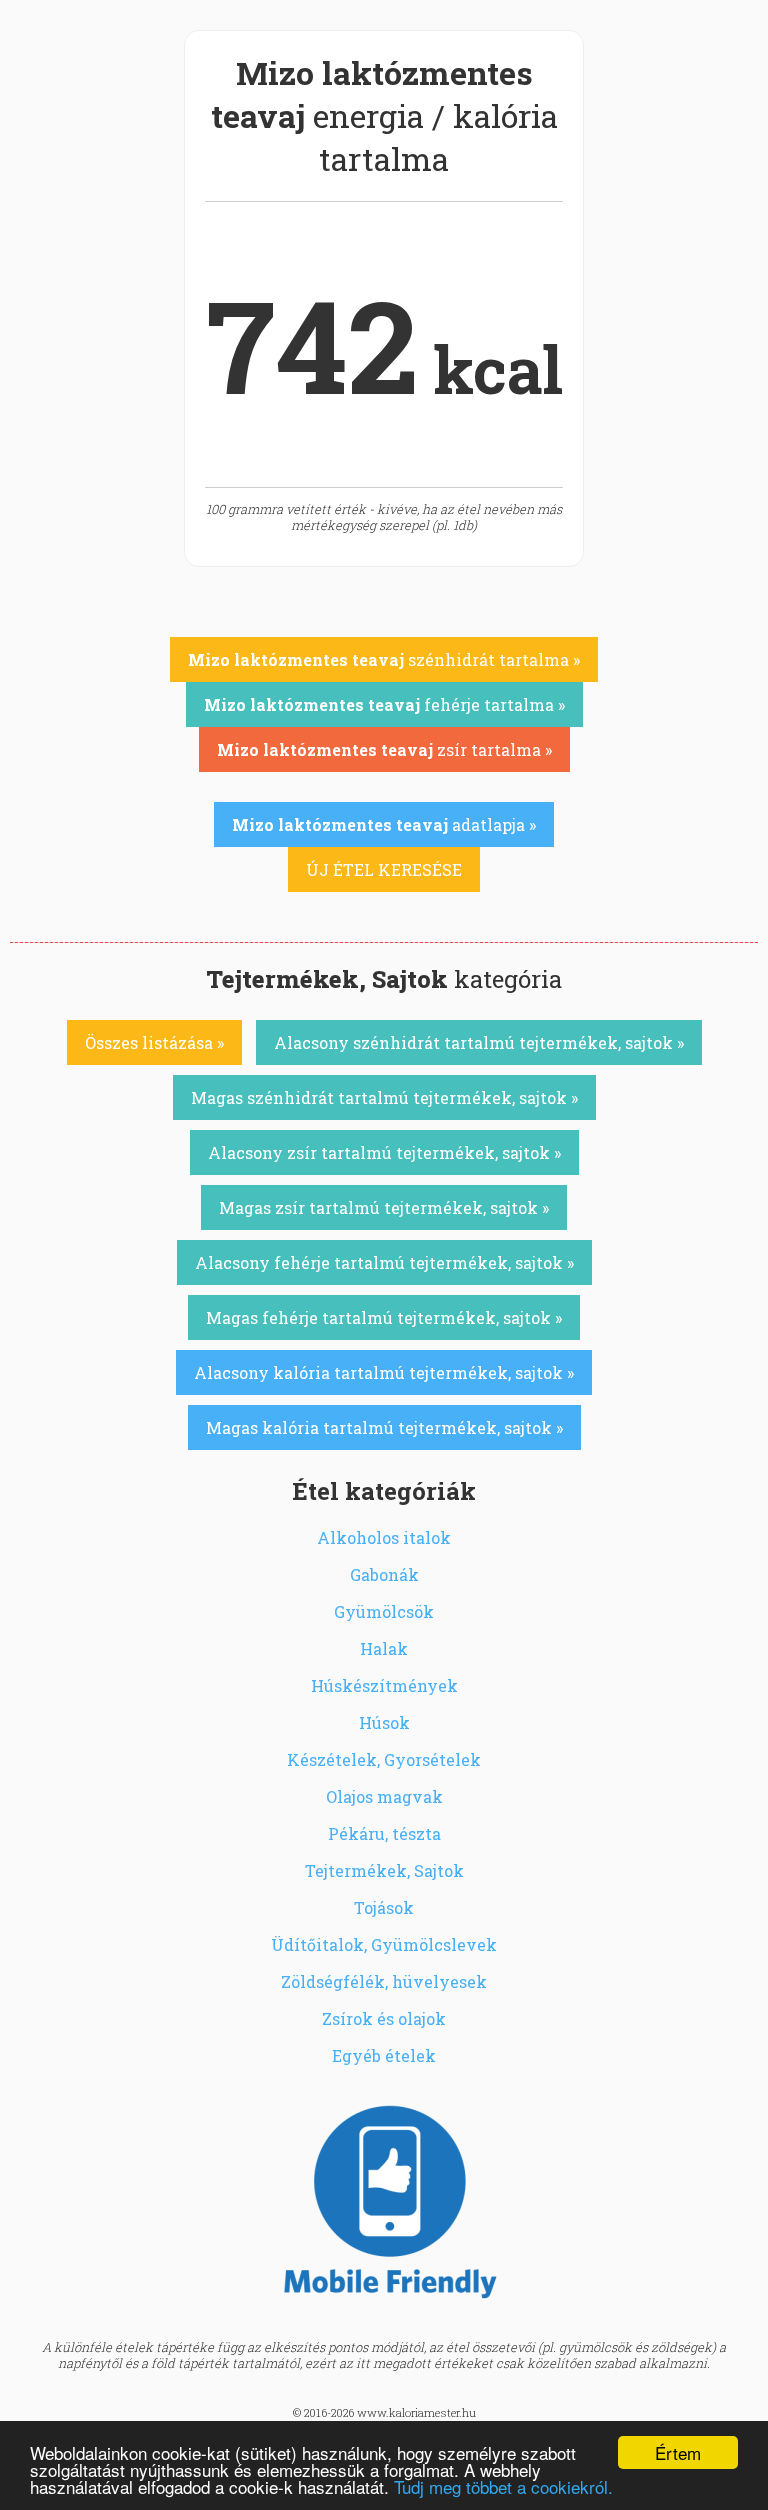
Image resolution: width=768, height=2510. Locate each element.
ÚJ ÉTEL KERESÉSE (384, 869)
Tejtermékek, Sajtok (384, 1870)
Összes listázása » (154, 1042)
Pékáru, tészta (384, 1833)
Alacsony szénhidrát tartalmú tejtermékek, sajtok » (479, 1042)
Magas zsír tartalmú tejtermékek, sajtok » (384, 1207)
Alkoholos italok (384, 1537)
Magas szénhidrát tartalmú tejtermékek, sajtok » (384, 1097)
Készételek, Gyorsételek (384, 1759)
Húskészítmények (384, 1685)
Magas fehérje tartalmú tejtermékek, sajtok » (384, 1317)
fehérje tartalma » (384, 704)
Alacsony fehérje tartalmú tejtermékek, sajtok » (384, 1262)
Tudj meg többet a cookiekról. (503, 2486)
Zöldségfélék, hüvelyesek (384, 1981)
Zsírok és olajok (384, 2018)
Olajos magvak (384, 1796)
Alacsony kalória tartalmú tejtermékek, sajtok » (384, 1372)
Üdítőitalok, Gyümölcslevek (384, 1944)
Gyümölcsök (384, 1611)
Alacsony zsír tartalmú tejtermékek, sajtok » (384, 1152)
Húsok (384, 1722)
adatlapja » (384, 824)
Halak (384, 1648)
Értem (678, 2452)
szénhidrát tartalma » (384, 659)
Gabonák (384, 1574)
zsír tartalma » (384, 749)
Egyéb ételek (384, 2055)
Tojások (384, 1907)
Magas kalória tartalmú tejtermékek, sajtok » (384, 1427)
